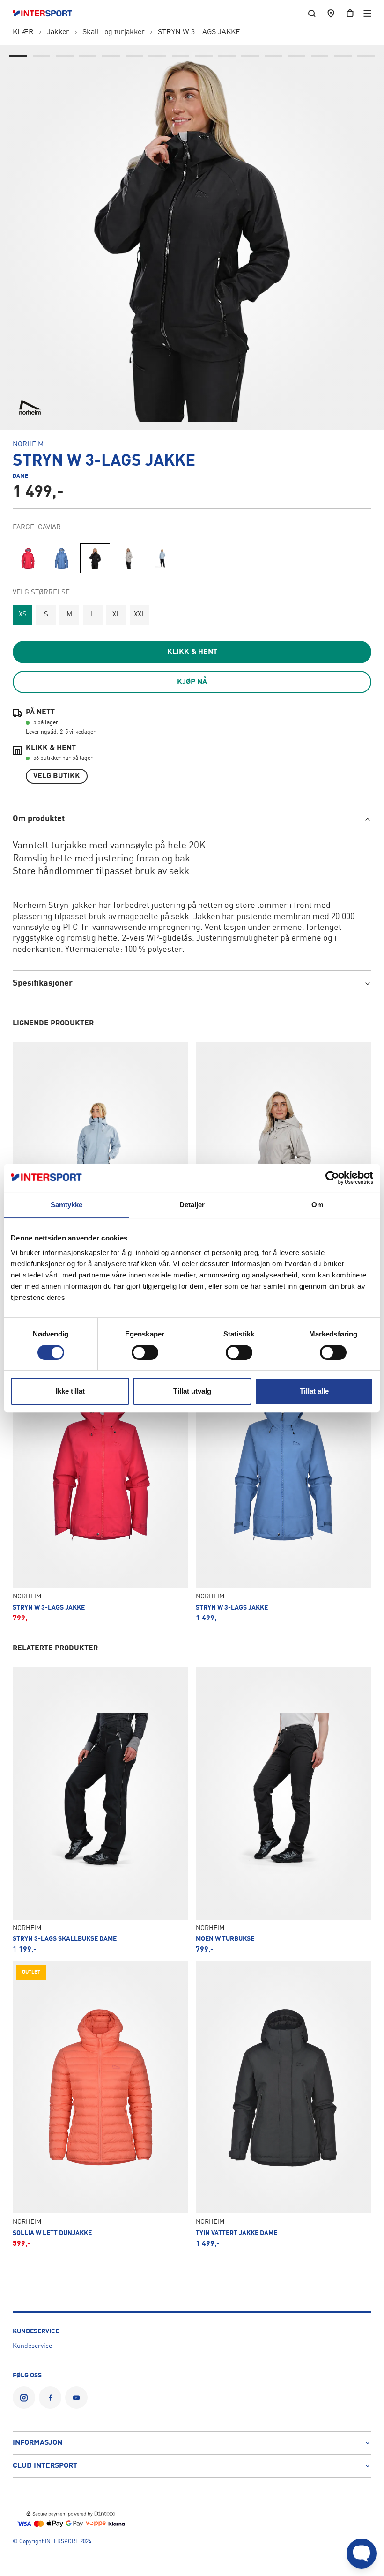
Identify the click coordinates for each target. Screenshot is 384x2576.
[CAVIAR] (95, 558)
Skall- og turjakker (114, 32)
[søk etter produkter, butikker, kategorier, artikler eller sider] (312, 13)
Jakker (58, 32)
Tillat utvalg (192, 1391)
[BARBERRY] (28, 558)
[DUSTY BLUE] (162, 558)
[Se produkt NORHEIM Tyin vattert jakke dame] (284, 2104)
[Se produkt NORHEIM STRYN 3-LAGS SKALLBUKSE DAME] (100, 1810)
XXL (140, 615)
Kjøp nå (192, 682)
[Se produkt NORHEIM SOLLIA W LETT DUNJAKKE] (100, 2104)
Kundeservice (32, 2346)
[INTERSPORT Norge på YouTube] (76, 2398)
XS (23, 615)
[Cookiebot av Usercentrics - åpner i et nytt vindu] (332, 1178)
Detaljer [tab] (192, 1205)
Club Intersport (45, 2466)
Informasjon (37, 2443)
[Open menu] (367, 13)
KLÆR (23, 32)
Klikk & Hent (192, 652)
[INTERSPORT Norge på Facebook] (50, 2398)
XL (116, 615)
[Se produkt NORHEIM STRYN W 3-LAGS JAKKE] (100, 1479)
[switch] (145, 1352)
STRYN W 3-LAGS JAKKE (199, 32)
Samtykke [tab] (67, 1205)
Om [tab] (317, 1205)
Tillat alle (314, 1391)
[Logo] (47, 14)
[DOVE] (129, 558)
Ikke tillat (70, 1391)
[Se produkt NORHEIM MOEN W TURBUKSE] (284, 1810)
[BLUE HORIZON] (61, 558)
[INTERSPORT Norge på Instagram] (24, 2398)
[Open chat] (362, 2554)
